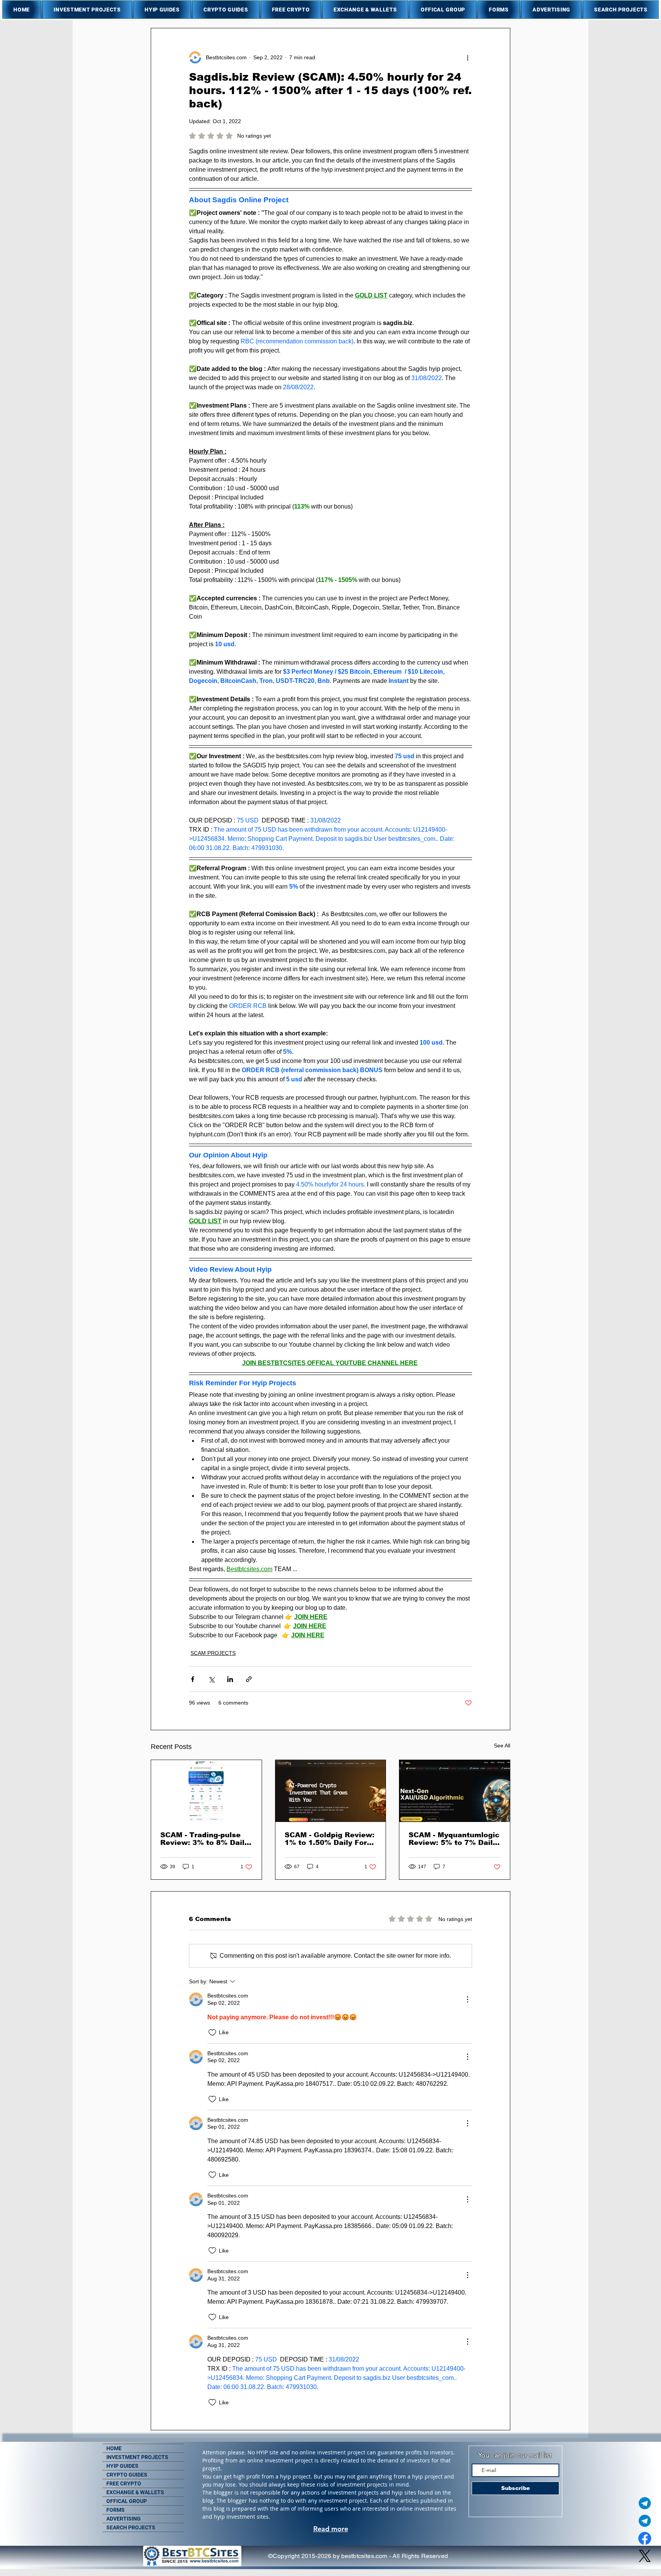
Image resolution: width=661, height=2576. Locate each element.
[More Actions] (467, 1999)
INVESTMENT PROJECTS (137, 2457)
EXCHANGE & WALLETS (135, 2492)
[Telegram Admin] (645, 2503)
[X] (645, 2556)
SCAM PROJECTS (213, 1653)
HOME (114, 2448)
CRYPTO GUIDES (127, 2475)
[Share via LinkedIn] (230, 1679)
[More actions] (467, 57)
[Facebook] (645, 2538)
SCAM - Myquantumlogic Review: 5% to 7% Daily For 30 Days (454, 1839)
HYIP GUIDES (122, 2466)
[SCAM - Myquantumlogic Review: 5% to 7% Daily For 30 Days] (455, 1791)
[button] (87, 10)
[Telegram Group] (645, 2521)
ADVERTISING (124, 2519)
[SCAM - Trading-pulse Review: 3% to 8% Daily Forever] (206, 1791)
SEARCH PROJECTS (131, 2527)
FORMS (116, 2510)
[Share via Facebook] (193, 1679)
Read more (331, 2529)
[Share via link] (249, 1679)
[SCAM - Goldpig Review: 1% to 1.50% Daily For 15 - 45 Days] (331, 1791)
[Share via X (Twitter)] (211, 1679)
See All (502, 1746)
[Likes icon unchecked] (212, 2033)
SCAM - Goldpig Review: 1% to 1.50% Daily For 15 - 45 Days (330, 1839)
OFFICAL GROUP (127, 2501)
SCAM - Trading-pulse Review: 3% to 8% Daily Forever (204, 1839)
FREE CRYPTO (124, 2483)
